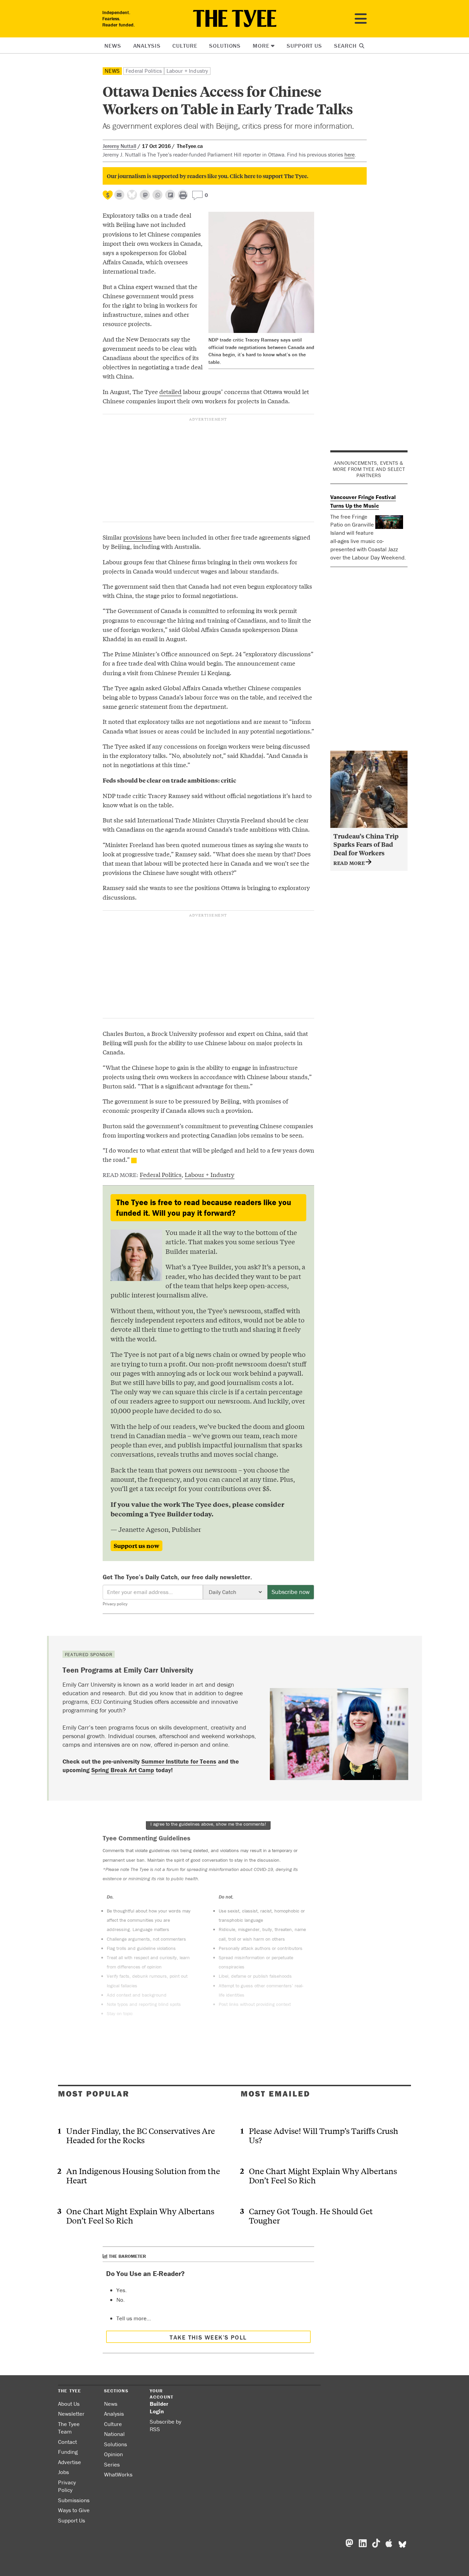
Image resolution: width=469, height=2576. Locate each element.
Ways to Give (74, 2510)
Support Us (304, 46)
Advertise (70, 2462)
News (113, 46)
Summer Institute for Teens (179, 1761)
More (261, 46)
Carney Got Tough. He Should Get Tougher (311, 2216)
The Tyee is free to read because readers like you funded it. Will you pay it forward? (204, 1208)
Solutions (225, 46)
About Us (69, 2404)
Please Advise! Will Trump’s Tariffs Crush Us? (324, 2135)
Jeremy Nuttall (119, 146)
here (350, 154)
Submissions (74, 2500)
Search (346, 46)
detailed (170, 391)
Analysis (147, 46)
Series (112, 2464)
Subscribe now (291, 1592)
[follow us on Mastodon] (145, 195)
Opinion (113, 2454)
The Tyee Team (69, 2428)
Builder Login (159, 2408)
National (114, 2434)
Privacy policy (115, 1604)
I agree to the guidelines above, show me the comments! (208, 1824)
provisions (138, 537)
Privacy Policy (67, 2486)
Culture (185, 46)
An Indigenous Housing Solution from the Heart (143, 2175)
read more (350, 863)
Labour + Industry (187, 71)
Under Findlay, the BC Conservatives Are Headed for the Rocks (141, 2135)
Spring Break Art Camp (123, 1770)
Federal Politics (144, 71)
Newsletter (71, 2414)
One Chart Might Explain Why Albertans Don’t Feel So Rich (140, 2216)
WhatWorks (118, 2474)
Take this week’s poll (208, 2337)
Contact (67, 2442)
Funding (68, 2452)
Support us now (136, 1546)
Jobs (64, 2472)
